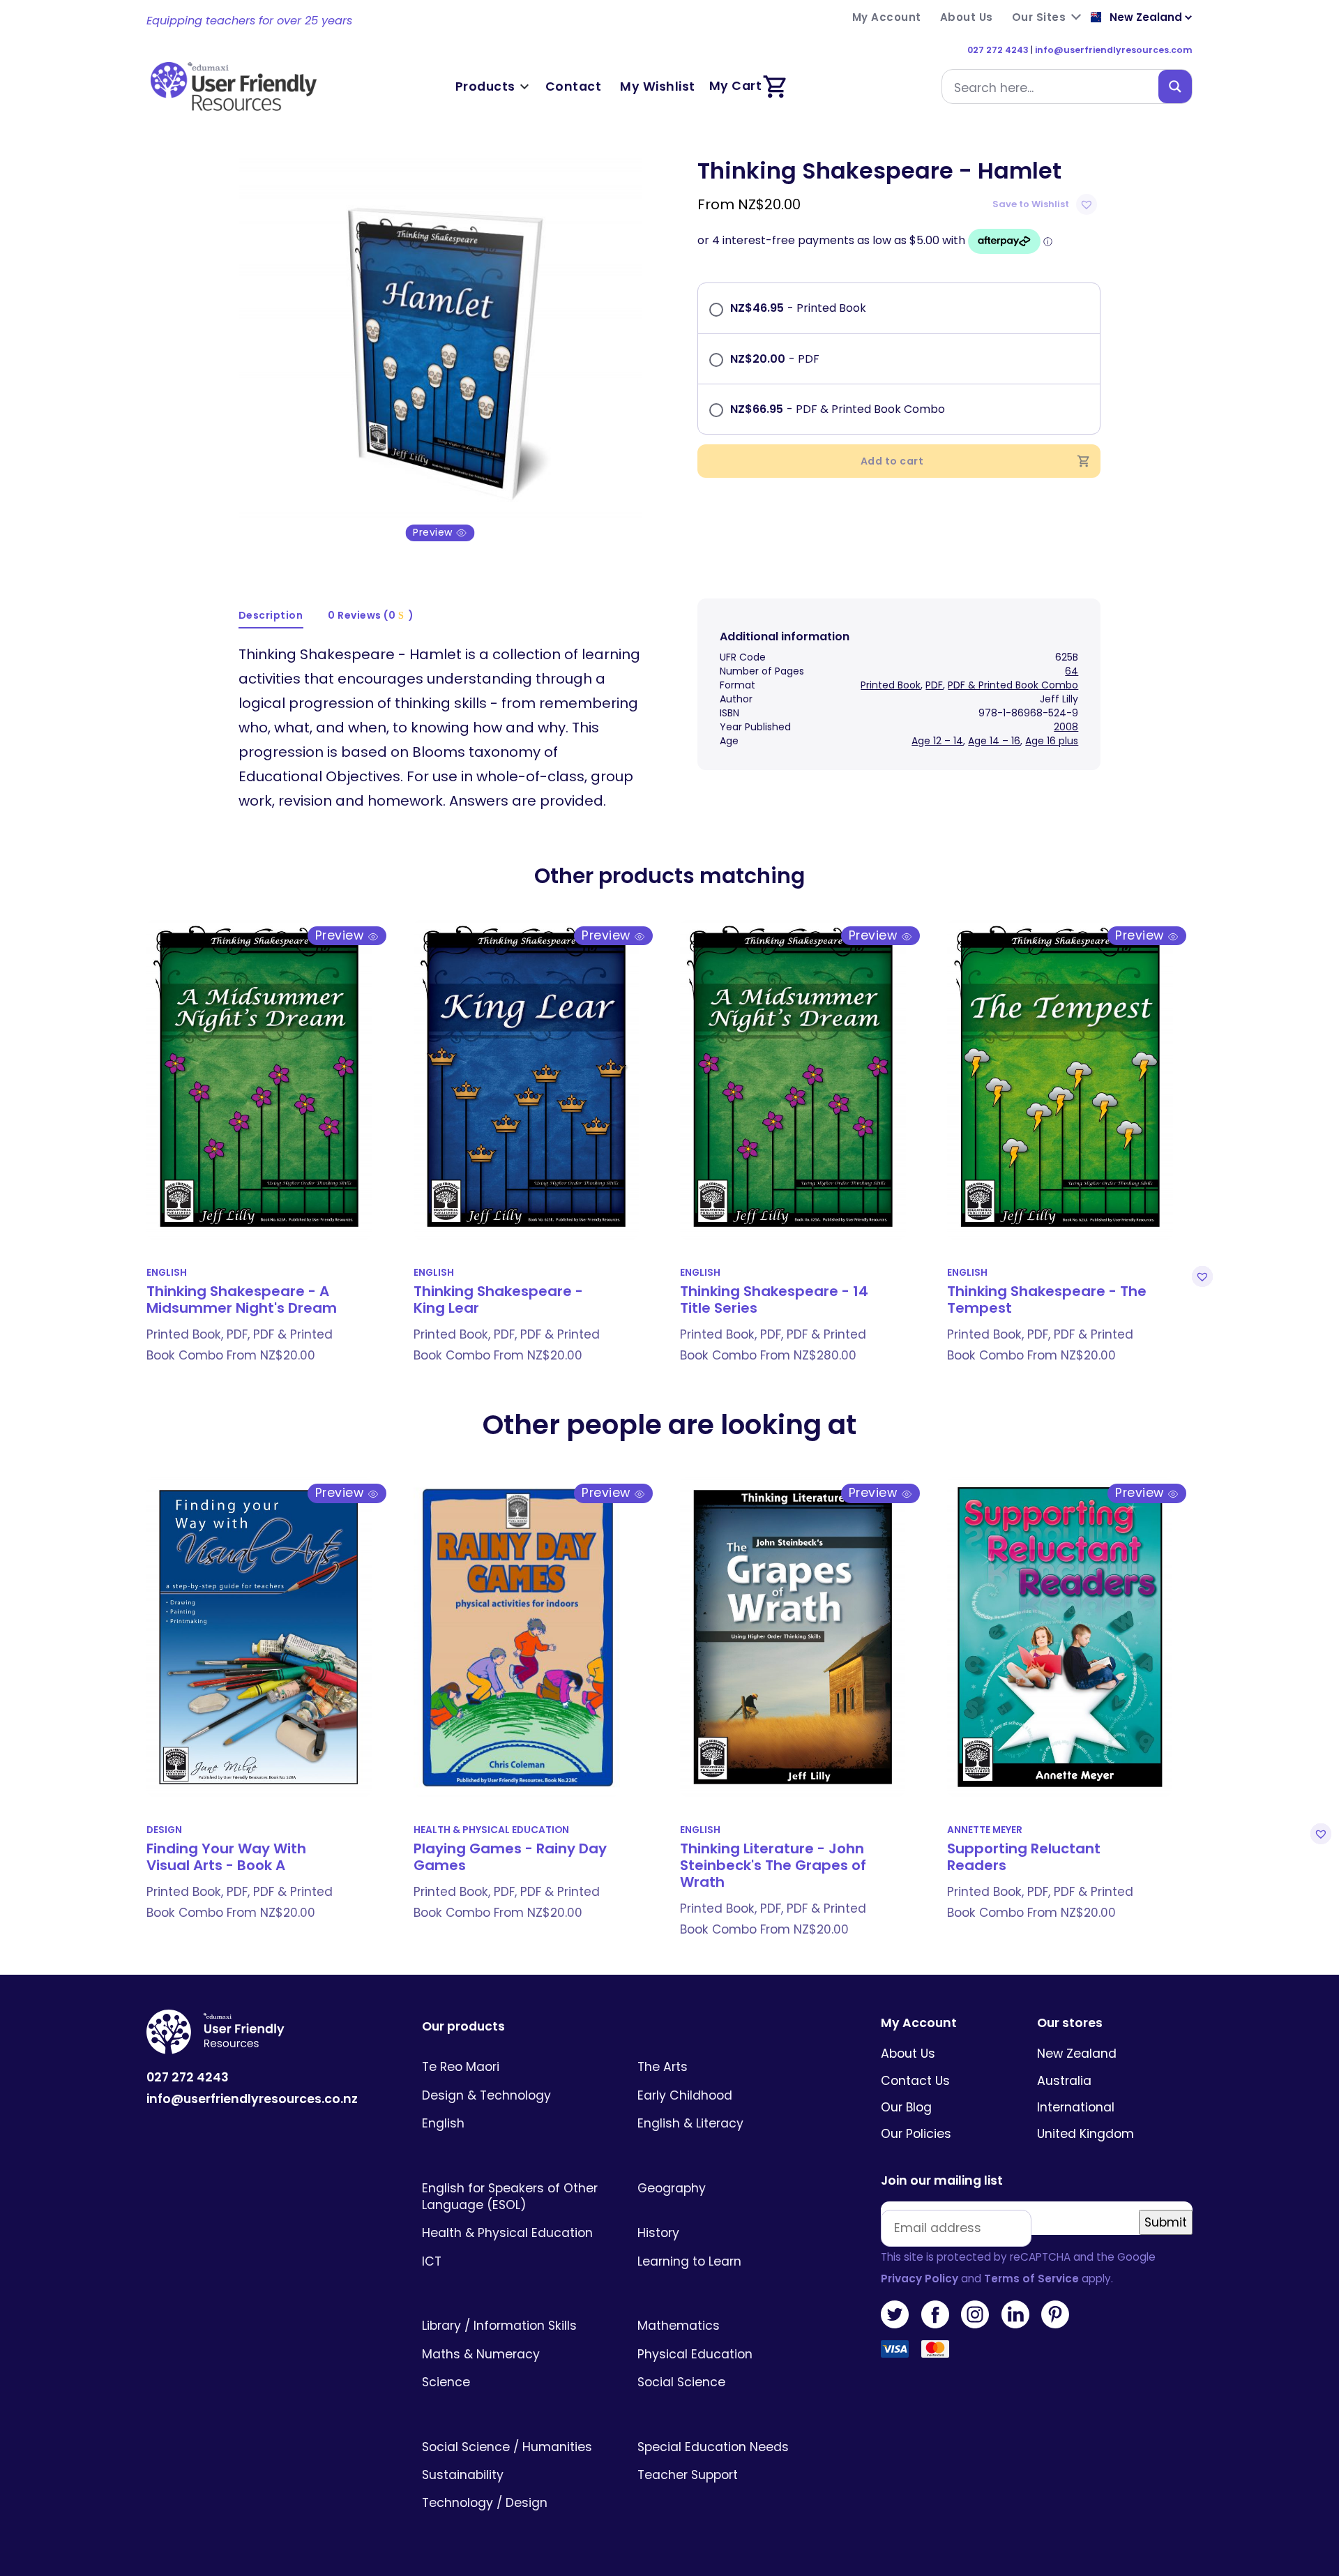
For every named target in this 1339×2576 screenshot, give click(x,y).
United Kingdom (1085, 2134)
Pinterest (1055, 2314)
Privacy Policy (920, 2279)
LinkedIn (1015, 2314)
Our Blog (906, 2107)
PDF (934, 685)
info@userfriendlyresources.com (1114, 50)
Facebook (935, 2314)
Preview (434, 533)
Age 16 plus (1052, 741)
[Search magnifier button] (1175, 86)
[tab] (271, 616)
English (167, 1273)
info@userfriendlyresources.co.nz (252, 2099)
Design (164, 1830)
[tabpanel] (440, 349)
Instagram (975, 2314)
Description (271, 615)
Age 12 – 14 (937, 741)
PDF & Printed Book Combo (1013, 685)
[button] (1046, 204)
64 (1072, 671)
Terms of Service (1031, 2279)
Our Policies (916, 2134)
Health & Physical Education (491, 1830)
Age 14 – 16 (994, 741)
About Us (908, 2054)
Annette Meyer (985, 1830)
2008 (1066, 727)
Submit (1166, 2222)
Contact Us (915, 2081)
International (1076, 2107)
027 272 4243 (998, 50)
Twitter (895, 2314)
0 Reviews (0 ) (371, 615)
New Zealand (1077, 2054)
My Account (919, 2023)
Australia (1064, 2081)
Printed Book (891, 685)
